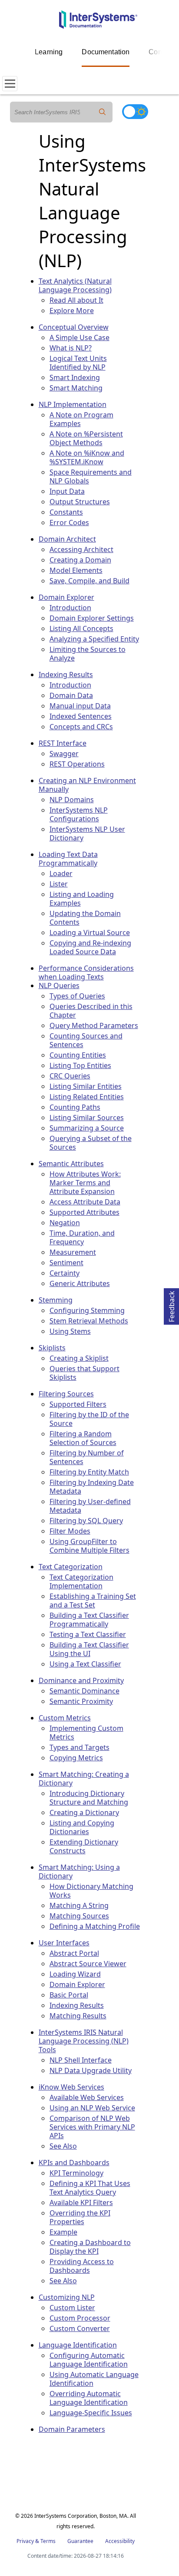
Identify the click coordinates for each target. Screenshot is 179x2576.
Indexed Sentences (81, 716)
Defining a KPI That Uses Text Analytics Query (90, 2188)
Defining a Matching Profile (95, 1926)
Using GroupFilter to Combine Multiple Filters (89, 1546)
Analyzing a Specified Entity (94, 639)
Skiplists (52, 1348)
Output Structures (80, 502)
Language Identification (78, 2345)
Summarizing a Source (87, 1128)
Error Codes (69, 522)
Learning (49, 52)
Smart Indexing (75, 377)
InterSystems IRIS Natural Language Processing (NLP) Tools (84, 2041)
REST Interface (63, 743)
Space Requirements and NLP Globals (91, 476)
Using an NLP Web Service (92, 2108)
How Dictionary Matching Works (91, 1891)
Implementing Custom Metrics (86, 1733)
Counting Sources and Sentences (86, 1040)
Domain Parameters (72, 2429)
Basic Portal (69, 1995)
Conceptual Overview (74, 327)
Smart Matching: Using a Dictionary (79, 1872)
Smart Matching (76, 388)
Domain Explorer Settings (92, 618)
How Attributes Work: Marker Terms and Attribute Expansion (85, 1183)
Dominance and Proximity (81, 1680)
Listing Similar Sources (87, 1118)
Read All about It (76, 300)
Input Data (67, 491)
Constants (66, 512)
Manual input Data (80, 706)
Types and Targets (80, 1747)
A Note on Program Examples (81, 419)
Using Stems (70, 1331)
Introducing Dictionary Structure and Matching (89, 1798)
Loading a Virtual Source (90, 933)
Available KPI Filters (81, 2202)
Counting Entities (78, 1055)
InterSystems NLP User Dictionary (87, 833)
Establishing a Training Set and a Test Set (93, 1600)
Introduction (70, 608)
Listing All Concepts (81, 628)
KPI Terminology (76, 2173)
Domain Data (71, 695)
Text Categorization (71, 1567)
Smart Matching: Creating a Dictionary (84, 1779)
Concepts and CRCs (81, 727)
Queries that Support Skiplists (85, 1373)
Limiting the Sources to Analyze (88, 654)
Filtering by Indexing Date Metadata (92, 1487)
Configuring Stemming (87, 1310)
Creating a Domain (80, 560)
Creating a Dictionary (84, 1812)
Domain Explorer (66, 597)
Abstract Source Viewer (88, 1964)
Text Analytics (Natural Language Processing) (75, 285)
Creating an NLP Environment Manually (87, 785)
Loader (61, 873)
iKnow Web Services (71, 2087)
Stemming (56, 1300)
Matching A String (79, 1905)
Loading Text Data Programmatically (68, 859)
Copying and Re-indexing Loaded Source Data (90, 947)
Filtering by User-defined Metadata (90, 1506)
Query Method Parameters (94, 1025)
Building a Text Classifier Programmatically (89, 1620)
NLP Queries (59, 985)
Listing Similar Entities (86, 1086)
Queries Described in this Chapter (91, 1011)
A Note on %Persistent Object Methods (86, 438)
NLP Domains (72, 800)
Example (63, 2232)
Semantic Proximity (81, 1701)
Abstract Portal (74, 1953)
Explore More (72, 311)
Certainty (65, 1273)
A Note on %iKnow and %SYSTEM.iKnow (87, 457)
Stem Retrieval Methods (89, 1321)
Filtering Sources (66, 1394)
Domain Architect (67, 539)
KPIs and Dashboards (74, 2163)
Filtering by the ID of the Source (89, 1419)
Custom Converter (80, 2328)
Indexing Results (66, 675)
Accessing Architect (81, 549)
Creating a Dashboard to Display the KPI (90, 2247)
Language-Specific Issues (91, 2413)
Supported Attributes (85, 1212)
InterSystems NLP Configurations (79, 814)
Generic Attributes (80, 1283)
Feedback (172, 1305)
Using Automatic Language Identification (94, 2379)
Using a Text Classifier (85, 1664)
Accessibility (120, 2541)
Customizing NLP (67, 2297)
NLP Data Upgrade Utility (91, 2070)
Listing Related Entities (87, 1097)
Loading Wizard (75, 1974)
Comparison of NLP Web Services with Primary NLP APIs (92, 2127)
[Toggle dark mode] (135, 112)
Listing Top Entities (80, 1065)
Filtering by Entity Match (89, 1472)
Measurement (73, 1252)
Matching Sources (79, 1916)
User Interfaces (64, 1943)
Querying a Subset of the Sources (91, 1143)
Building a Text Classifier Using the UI (89, 1649)
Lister (59, 884)
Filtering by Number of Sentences (87, 1457)
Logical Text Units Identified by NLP (78, 363)
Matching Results (78, 2016)
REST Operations (77, 764)
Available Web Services (87, 2097)
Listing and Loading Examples (82, 899)
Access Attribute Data (85, 1202)
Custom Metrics (65, 1718)
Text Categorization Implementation (81, 1581)
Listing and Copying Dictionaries (82, 1827)
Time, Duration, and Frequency (82, 1237)
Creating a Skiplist (79, 1358)
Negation (65, 1223)
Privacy (25, 2541)
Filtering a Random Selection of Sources (83, 1438)
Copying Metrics (76, 1758)
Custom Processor (80, 2318)
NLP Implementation (73, 404)
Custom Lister (72, 2308)
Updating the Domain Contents (85, 918)
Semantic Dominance (85, 1691)
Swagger (64, 754)
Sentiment (66, 1263)
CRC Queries (70, 1076)
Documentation (106, 52)
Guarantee (80, 2541)
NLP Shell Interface (81, 2060)
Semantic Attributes (71, 1164)
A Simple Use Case (80, 337)
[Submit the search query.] (102, 112)
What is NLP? (71, 348)
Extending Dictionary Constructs (84, 1846)
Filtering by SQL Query (86, 1521)
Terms (48, 2541)
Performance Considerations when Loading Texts (86, 972)
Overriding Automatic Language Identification (89, 2398)
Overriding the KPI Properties (80, 2217)
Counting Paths (75, 1107)
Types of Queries (77, 996)
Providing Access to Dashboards (82, 2266)
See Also (63, 2146)
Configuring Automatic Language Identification (89, 2360)
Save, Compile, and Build (89, 581)
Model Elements (76, 570)
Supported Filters (78, 1404)
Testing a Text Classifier (88, 1634)
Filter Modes (70, 1531)
